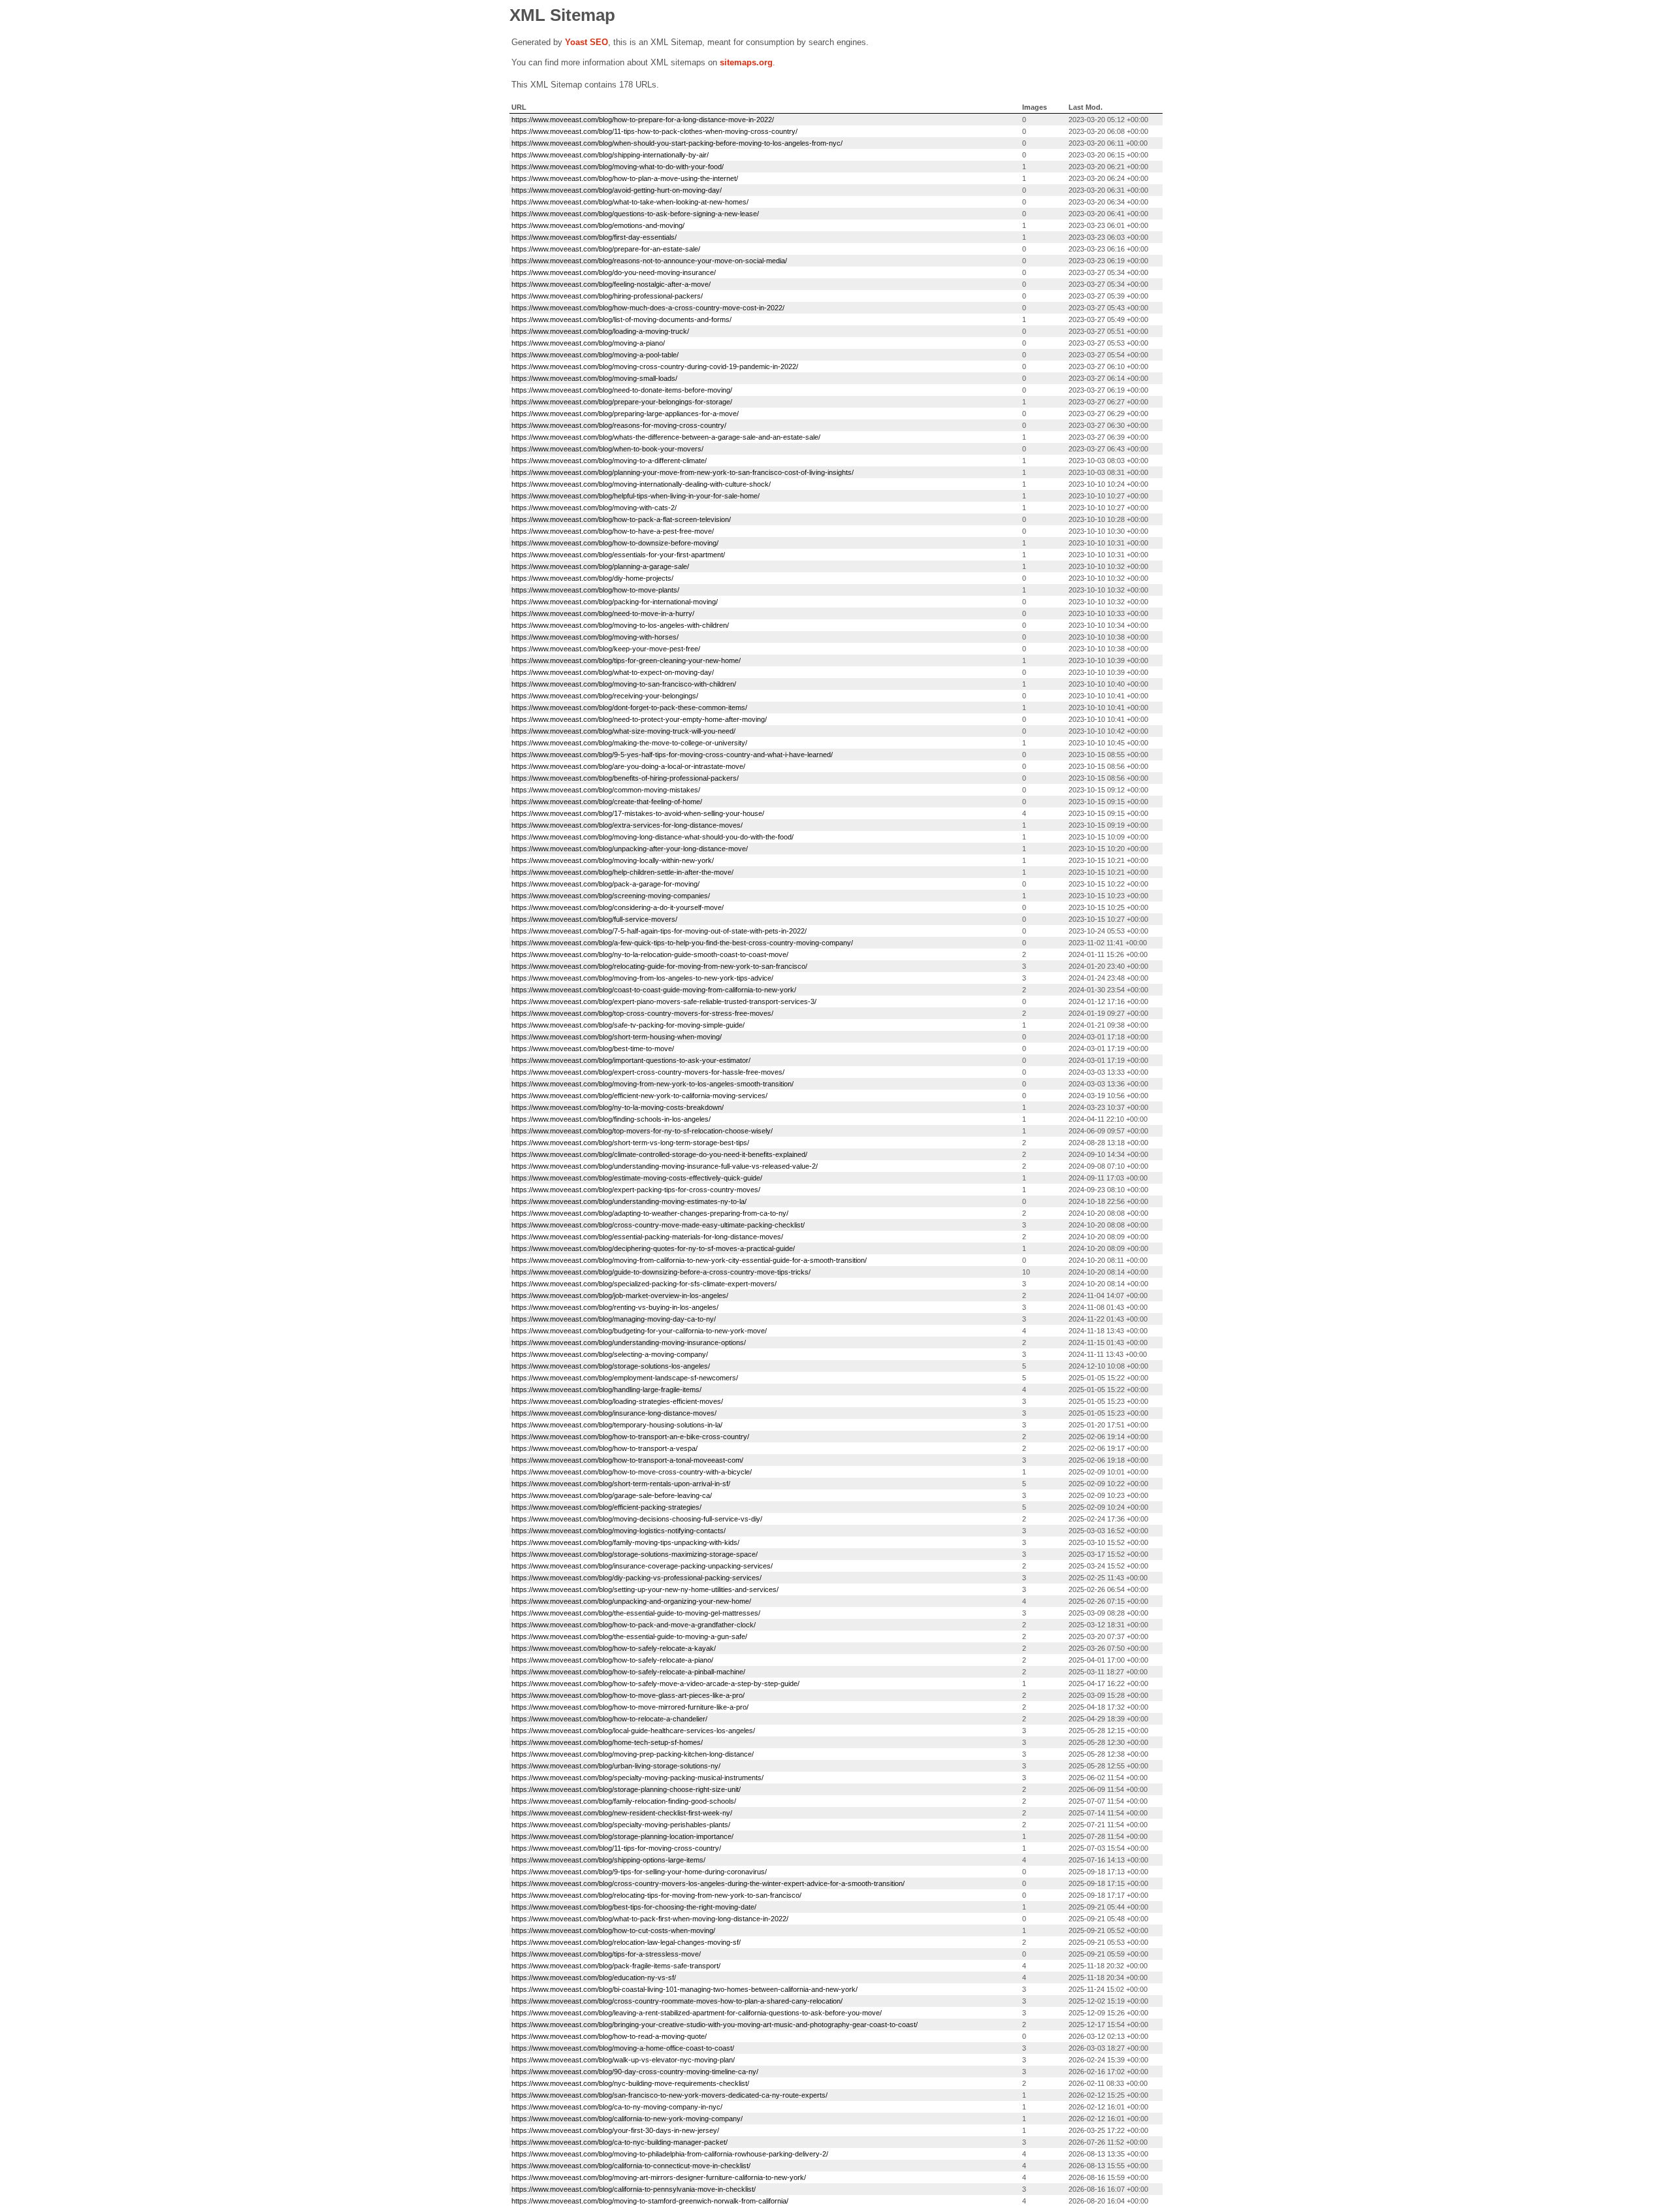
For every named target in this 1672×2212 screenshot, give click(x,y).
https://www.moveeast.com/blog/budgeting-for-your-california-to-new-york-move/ (639, 1331)
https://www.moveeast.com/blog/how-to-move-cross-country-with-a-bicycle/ (632, 1472)
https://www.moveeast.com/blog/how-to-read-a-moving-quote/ (609, 2036)
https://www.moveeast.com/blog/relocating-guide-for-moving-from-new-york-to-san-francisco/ (659, 966)
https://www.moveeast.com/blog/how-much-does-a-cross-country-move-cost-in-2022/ (648, 308)
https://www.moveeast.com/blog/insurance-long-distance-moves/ (614, 1413)
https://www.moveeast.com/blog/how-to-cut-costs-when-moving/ (613, 1930)
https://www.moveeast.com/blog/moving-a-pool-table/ (595, 355)
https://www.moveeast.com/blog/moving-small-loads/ (594, 378)
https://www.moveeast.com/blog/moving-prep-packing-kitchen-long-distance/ (633, 1754)
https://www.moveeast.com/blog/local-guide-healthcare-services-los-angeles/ (633, 1731)
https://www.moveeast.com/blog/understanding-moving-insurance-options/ (629, 1342)
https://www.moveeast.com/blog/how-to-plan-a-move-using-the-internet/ (625, 178)
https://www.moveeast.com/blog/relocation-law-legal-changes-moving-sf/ (626, 1942)
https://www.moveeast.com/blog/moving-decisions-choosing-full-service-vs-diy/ (637, 1519)
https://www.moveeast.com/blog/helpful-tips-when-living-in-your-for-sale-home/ (635, 496)
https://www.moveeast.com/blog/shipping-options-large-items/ (608, 1860)
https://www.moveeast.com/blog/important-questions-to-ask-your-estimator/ (631, 1060)
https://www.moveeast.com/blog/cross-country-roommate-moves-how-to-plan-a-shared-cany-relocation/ (677, 2001)
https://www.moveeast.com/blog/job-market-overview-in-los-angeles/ (620, 1295)
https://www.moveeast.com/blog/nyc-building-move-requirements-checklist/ (630, 2083)
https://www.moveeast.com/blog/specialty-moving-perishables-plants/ (621, 1825)
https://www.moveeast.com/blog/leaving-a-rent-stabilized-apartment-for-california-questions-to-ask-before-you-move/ (697, 2013)
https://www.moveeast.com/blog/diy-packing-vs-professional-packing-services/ (636, 1578)
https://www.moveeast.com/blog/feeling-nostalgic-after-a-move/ (611, 284)
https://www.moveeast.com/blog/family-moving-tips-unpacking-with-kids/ (625, 1542)
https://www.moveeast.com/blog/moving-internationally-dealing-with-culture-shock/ (641, 484)
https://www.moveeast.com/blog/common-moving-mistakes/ (606, 790)
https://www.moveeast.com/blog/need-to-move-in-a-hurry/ (603, 613)
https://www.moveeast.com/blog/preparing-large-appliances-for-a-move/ (625, 414)
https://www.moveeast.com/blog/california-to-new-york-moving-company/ (627, 2119)
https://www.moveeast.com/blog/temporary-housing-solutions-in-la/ (617, 1425)
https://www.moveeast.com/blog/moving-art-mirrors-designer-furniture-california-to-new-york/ (659, 2177)
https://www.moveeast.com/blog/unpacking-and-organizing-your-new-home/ (631, 1601)
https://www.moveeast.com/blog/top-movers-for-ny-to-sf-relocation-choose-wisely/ (642, 1131)
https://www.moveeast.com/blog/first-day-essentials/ (594, 237)
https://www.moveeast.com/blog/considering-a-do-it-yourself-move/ (618, 907)
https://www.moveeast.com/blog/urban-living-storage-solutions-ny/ (616, 1766)
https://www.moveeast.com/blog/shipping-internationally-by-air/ (610, 155)
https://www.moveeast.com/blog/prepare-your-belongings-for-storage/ (622, 402)
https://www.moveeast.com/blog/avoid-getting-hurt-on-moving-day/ (617, 190)
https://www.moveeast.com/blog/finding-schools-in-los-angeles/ (611, 1119)
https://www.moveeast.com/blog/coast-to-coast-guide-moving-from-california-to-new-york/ (654, 990)
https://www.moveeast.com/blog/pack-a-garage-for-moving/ (605, 884)
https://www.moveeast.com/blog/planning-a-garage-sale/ (600, 566)
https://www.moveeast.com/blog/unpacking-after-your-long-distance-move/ (630, 849)
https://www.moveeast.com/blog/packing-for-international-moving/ (615, 602)
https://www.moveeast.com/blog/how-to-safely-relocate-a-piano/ (612, 1660)
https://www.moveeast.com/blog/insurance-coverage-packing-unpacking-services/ (642, 1566)
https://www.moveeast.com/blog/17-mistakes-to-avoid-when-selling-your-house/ (638, 813)
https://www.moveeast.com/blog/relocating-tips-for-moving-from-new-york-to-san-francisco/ (656, 1895)
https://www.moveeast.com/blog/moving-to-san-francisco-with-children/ (624, 684)
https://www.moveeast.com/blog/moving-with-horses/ (595, 637)
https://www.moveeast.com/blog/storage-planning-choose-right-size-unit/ (626, 1789)
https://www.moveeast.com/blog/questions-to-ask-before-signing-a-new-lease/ (635, 214)
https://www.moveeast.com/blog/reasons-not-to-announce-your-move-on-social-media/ (649, 261)
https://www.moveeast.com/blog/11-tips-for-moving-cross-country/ (616, 1848)
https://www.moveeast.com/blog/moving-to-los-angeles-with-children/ (620, 625)
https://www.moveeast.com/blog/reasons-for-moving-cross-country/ (619, 425)
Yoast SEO (587, 42)
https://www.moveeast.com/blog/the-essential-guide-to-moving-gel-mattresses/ (636, 1613)
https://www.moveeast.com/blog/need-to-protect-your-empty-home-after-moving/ (639, 719)
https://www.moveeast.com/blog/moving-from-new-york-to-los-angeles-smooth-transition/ (652, 1084)
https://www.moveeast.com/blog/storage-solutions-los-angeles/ (611, 1366)
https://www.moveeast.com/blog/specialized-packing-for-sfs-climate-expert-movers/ (644, 1284)
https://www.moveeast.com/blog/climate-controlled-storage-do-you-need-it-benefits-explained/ (659, 1154)
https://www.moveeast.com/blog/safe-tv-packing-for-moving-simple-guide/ (628, 1025)
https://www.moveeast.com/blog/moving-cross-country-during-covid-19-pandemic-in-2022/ (655, 366)
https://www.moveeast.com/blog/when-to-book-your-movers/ (607, 449)
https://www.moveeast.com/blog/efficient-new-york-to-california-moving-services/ (639, 1096)
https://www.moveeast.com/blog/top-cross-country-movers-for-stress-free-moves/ (642, 1013)
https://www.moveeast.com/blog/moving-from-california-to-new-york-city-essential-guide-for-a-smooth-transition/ (689, 1260)
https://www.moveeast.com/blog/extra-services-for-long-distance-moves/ (627, 825)
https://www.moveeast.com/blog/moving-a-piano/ (588, 343)
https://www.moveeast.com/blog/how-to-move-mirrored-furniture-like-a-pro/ (630, 1707)
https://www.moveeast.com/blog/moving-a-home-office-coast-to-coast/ (623, 2048)
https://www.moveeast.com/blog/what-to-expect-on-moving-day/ (613, 672)
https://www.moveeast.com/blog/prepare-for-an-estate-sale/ (606, 249)
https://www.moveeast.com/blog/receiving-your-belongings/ (605, 696)
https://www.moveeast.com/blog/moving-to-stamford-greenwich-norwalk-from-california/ (650, 2201)
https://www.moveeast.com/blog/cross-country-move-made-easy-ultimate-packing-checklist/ (658, 1225)
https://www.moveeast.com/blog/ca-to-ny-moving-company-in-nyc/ (617, 2107)
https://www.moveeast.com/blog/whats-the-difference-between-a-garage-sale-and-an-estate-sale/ (666, 437)
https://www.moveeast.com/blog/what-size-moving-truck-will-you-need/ (623, 731)
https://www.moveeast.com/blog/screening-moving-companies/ (611, 896)
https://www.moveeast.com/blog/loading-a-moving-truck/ (600, 331)
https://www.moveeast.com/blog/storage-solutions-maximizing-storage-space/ (635, 1554)
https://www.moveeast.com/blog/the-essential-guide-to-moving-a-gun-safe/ (629, 1636)
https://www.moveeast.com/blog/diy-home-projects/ (592, 578)
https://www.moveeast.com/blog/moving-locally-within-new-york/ (613, 860)
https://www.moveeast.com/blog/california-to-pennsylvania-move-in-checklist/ (634, 2189)
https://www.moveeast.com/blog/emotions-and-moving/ (598, 225)
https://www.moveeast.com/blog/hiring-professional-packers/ (607, 296)
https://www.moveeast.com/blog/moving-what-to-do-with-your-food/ (618, 167)
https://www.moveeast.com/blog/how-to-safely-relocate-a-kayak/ (614, 1648)
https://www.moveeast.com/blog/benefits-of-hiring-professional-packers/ (625, 778)
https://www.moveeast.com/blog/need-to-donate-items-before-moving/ (622, 390)
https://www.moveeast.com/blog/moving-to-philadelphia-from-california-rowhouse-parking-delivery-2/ (670, 2154)
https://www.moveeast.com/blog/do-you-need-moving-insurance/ (614, 272)
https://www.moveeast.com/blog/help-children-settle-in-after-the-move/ (622, 872)
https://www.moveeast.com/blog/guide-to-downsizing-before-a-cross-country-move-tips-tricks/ (661, 1272)
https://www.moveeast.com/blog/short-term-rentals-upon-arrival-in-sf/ (621, 1484)
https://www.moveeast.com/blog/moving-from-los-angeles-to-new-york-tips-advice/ (642, 978)
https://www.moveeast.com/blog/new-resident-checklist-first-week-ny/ (622, 1813)
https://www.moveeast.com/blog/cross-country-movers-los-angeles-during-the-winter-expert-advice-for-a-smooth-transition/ (708, 1883)
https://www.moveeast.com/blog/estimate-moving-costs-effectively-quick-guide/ (637, 1178)
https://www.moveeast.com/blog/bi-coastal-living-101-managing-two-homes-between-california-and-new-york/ (684, 1989)
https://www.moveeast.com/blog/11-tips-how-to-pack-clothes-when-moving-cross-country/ (654, 131)
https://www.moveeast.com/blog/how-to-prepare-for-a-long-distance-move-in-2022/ (643, 120)
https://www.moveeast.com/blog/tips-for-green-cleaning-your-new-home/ (626, 660)
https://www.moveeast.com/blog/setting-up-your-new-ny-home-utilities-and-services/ (645, 1589)
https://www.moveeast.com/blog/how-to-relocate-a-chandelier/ (609, 1719)
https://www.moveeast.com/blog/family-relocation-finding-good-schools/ (624, 1801)
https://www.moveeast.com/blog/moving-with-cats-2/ (594, 508)
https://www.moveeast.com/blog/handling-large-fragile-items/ (606, 1390)
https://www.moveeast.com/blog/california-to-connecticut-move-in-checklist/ (631, 2166)
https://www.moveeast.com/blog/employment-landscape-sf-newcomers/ (625, 1378)
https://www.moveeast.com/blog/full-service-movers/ (594, 919)
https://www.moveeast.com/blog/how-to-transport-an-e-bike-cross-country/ (630, 1437)
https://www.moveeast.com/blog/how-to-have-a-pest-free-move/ (613, 531)
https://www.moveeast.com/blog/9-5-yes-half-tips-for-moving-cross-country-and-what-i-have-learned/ (672, 755)
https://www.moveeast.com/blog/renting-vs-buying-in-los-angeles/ (615, 1307)
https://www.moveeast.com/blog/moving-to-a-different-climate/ (609, 461)
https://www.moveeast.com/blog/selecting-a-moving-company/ (610, 1354)
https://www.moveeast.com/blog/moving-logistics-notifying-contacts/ (619, 1531)
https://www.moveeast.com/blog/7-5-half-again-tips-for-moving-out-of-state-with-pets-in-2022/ (659, 931)
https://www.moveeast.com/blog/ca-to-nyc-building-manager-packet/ (619, 2142)
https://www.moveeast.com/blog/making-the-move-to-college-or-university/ (629, 743)
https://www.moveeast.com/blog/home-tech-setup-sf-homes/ (607, 1742)
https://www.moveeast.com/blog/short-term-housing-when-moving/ (617, 1037)
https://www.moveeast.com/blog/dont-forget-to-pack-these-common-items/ (629, 708)
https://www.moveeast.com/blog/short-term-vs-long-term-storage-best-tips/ (630, 1143)
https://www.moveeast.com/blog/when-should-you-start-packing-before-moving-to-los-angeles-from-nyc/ (677, 143)
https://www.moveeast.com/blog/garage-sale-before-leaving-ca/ (612, 1495)
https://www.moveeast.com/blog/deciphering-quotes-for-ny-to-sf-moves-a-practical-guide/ (653, 1248)
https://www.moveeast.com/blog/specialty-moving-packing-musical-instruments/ (637, 1778)
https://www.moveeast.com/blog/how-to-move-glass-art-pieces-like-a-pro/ (628, 1695)
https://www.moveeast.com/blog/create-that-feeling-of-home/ (607, 802)
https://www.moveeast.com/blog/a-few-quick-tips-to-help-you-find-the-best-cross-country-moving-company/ (682, 943)
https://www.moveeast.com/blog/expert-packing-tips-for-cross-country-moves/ (636, 1190)
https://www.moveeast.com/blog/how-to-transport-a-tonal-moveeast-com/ (627, 1460)
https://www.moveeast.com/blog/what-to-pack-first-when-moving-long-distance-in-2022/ (650, 1919)
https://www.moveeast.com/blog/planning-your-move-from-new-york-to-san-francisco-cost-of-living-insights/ (683, 472)
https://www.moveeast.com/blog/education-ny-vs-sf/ (594, 1977)
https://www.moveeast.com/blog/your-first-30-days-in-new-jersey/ (615, 2130)
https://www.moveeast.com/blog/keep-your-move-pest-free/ (606, 649)
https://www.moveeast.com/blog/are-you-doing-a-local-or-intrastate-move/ (628, 766)
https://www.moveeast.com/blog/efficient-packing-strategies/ (606, 1507)
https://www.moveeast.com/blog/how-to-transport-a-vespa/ (604, 1448)
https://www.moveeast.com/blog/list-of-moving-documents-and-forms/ (621, 319)
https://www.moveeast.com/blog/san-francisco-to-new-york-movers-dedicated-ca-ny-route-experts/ (669, 2095)
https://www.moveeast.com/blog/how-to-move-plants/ (595, 590)
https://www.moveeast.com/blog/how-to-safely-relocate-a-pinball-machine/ (628, 1672)
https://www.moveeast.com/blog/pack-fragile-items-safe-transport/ (616, 1966)
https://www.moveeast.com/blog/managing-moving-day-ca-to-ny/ (614, 1319)
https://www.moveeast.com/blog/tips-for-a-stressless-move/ (606, 1954)
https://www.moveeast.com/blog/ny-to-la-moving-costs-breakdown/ (618, 1107)
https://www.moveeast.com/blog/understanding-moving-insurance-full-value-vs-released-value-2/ (665, 1166)
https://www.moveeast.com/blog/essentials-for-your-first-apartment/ (618, 555)
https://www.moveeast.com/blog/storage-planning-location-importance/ (622, 1836)
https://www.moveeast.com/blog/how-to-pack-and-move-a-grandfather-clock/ (634, 1625)
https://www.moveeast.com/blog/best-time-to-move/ (593, 1049)
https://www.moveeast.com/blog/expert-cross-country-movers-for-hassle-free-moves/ (648, 1072)
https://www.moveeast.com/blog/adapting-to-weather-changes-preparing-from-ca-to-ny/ (650, 1213)
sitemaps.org (746, 62)
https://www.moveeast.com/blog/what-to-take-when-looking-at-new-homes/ (630, 202)
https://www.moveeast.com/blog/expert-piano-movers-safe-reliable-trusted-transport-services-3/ (664, 1001)
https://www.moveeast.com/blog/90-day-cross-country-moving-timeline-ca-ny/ (635, 2072)
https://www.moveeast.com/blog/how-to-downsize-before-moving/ (615, 543)
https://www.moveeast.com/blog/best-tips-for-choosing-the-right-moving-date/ (634, 1907)
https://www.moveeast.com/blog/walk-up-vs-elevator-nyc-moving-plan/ (623, 2060)
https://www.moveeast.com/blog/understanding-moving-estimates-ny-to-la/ (629, 1201)
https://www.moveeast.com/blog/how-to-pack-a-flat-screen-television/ (621, 519)
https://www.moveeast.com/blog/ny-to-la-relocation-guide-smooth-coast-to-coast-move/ (650, 954)
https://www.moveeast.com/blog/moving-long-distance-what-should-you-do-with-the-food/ (652, 837)
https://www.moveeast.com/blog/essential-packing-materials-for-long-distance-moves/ (647, 1237)
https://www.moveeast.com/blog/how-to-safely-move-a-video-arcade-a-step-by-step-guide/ (655, 1683)
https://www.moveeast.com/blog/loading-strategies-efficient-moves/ (617, 1401)
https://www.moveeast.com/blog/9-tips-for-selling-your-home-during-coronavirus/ (639, 1872)
